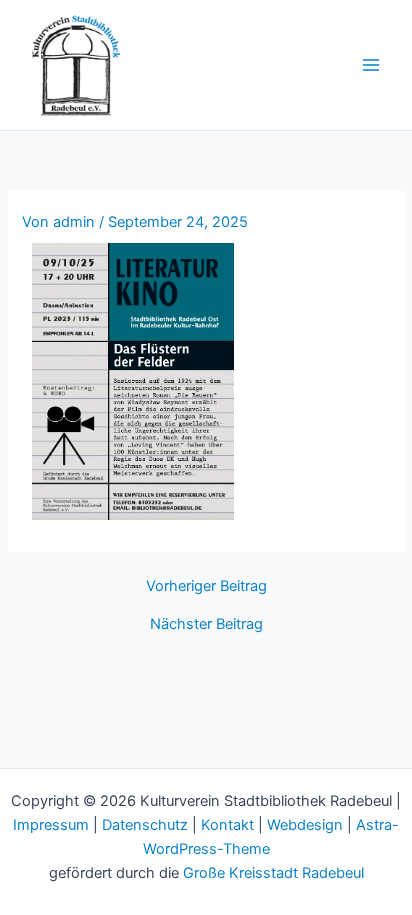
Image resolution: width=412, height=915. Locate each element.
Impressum (51, 825)
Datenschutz (145, 825)
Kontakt (227, 825)
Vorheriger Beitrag (206, 586)
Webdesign (305, 825)
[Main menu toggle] (371, 65)
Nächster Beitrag (206, 624)
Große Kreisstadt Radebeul (273, 873)
